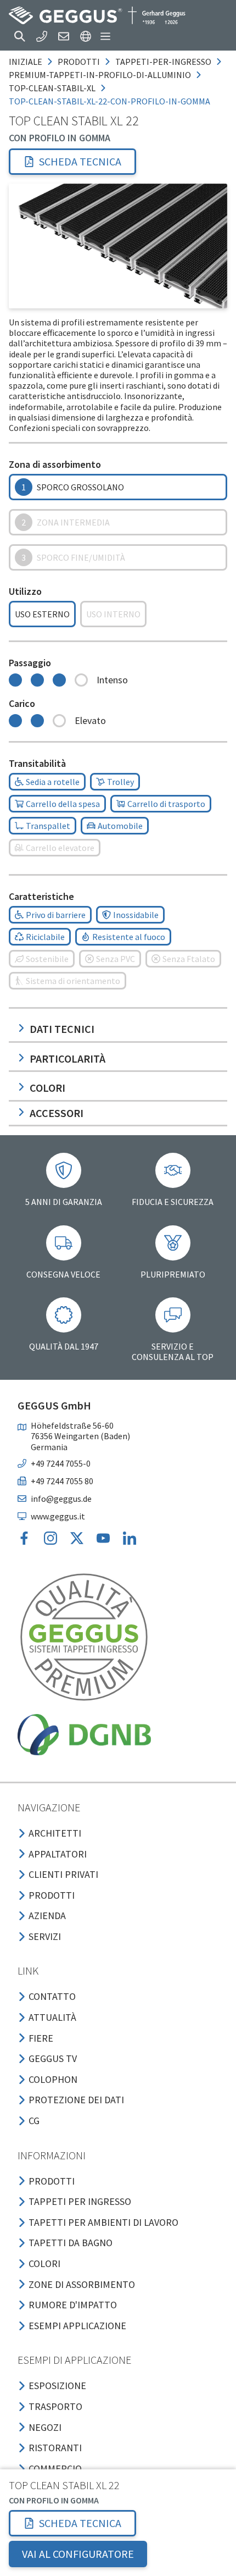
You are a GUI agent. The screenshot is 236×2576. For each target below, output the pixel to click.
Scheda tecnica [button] (80, 161)
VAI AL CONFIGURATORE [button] (78, 2554)
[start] (97, 15)
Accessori (57, 1113)
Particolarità (68, 1058)
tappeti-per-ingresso (163, 62)
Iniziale (26, 62)
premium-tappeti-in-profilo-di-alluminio (100, 75)
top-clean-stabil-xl (52, 88)
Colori (47, 1088)
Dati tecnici (62, 1029)
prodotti (79, 62)
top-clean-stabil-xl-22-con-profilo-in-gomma (109, 101)
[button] (20, 36)
